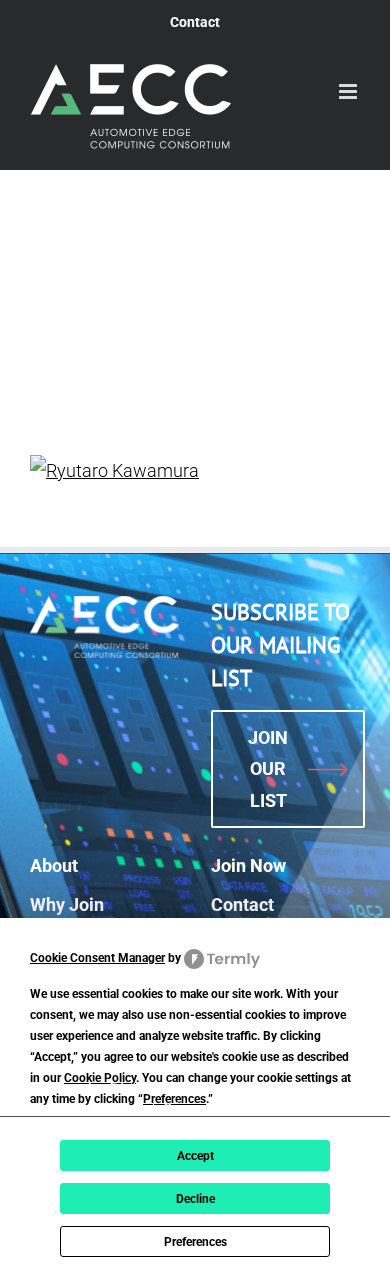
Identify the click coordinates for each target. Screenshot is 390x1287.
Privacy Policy (201, 1108)
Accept (195, 1156)
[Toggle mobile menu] (349, 91)
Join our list (268, 769)
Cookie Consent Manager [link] (97, 958)
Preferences (195, 1242)
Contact (242, 904)
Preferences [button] (174, 1099)
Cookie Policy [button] (100, 1078)
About (54, 865)
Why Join (67, 904)
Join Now (248, 865)
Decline (195, 1199)
